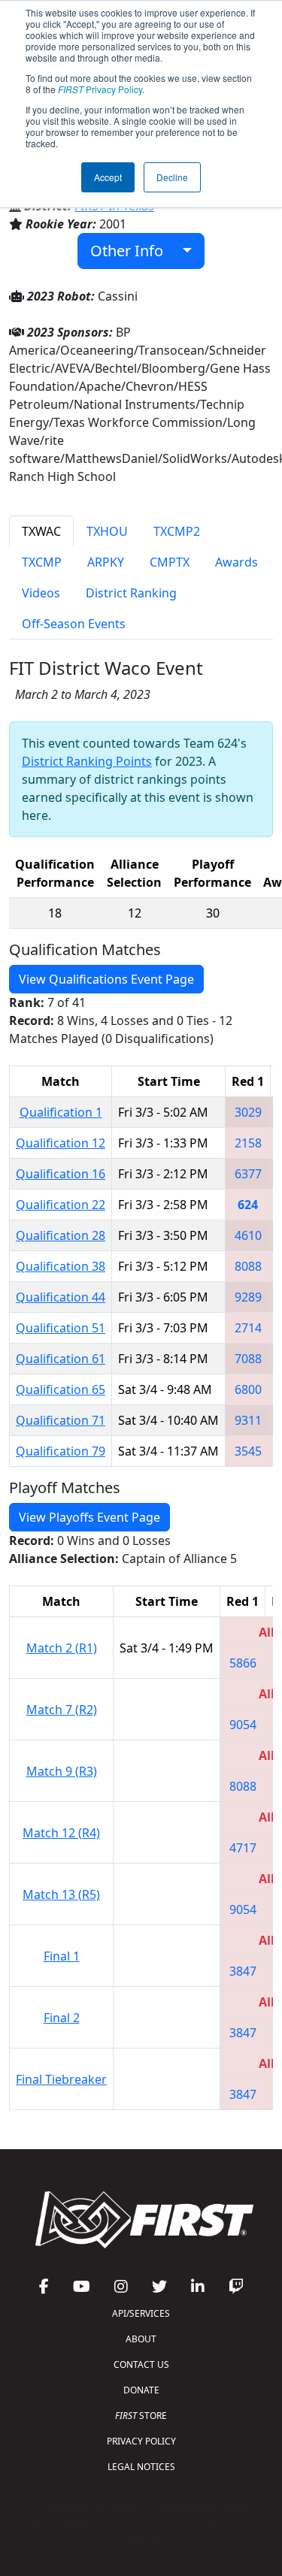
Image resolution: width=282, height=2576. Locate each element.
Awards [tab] (237, 562)
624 (248, 1205)
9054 (243, 1725)
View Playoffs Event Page (89, 1517)
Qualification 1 (61, 1112)
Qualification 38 (61, 1266)
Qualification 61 (61, 1359)
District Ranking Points (87, 761)
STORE (141, 2416)
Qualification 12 (61, 1143)
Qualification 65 (61, 1389)
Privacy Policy (100, 89)
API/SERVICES (141, 2313)
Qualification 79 (61, 1451)
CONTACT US (141, 2364)
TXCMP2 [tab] (177, 531)
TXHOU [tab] (107, 531)
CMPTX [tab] (170, 562)
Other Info (132, 251)
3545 (248, 1451)
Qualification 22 (61, 1205)
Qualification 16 (61, 1174)
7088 (248, 1359)
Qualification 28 (61, 1235)
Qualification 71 (61, 1420)
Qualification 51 (61, 1328)
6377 (248, 1174)
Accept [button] (108, 177)
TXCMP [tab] (42, 562)
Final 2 (62, 2018)
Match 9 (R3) (62, 1771)
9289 (248, 1297)
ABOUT (141, 2339)
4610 (248, 1235)
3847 (243, 1971)
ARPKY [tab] (106, 562)
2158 (248, 1143)
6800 (248, 1389)
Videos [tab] (41, 593)
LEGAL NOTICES (141, 2467)
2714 (248, 1328)
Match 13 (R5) (61, 1894)
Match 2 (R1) (62, 1648)
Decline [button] (172, 177)
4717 (243, 1848)
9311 (248, 1420)
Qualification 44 (61, 1297)
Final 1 (62, 1956)
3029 (248, 1112)
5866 (243, 1663)
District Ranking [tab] (131, 593)
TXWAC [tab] (41, 531)
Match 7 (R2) (62, 1710)
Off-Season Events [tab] (74, 624)
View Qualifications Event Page (106, 979)
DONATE (141, 2390)
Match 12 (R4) (61, 1833)
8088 (248, 1266)
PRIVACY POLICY (141, 2441)
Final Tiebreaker (61, 2079)
